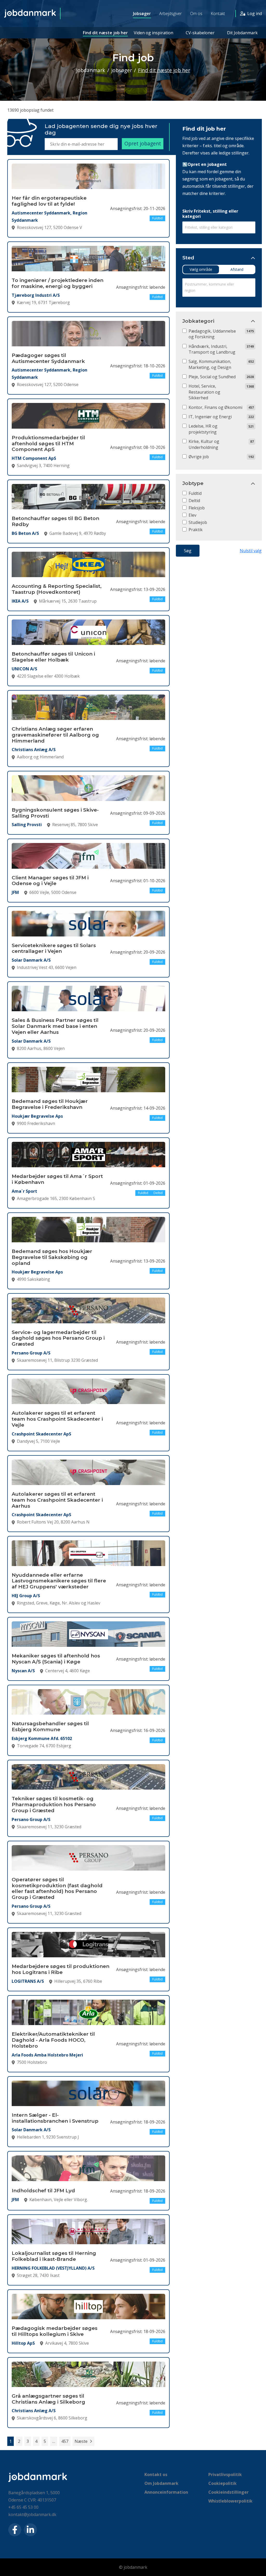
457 (65, 2441)
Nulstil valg (251, 551)
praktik (196, 530)
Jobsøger (142, 14)
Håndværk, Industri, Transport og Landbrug (212, 349)
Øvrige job (199, 457)
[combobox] (219, 228)
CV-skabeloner (200, 33)
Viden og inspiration (154, 33)
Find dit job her (204, 129)
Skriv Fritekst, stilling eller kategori (210, 214)
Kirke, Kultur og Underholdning (204, 444)
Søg (188, 551)
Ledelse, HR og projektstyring (203, 429)
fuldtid (195, 493)
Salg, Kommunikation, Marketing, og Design (210, 364)
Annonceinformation (166, 2492)
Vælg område (201, 269)
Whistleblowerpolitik (230, 2501)
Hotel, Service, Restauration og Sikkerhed (204, 392)
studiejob (198, 522)
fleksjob (197, 508)
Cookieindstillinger (228, 2492)
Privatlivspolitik (225, 2474)
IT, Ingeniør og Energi (210, 417)
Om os (196, 14)
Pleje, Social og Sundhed (212, 377)
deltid (194, 501)
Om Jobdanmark (161, 2483)
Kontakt (218, 14)
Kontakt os (156, 2474)
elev (192, 515)
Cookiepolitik (222, 2483)
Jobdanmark (91, 70)
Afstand (237, 269)
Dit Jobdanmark (242, 33)
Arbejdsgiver (171, 14)
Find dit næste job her (105, 33)
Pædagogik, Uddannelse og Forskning (212, 334)
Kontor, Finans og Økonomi (215, 407)
